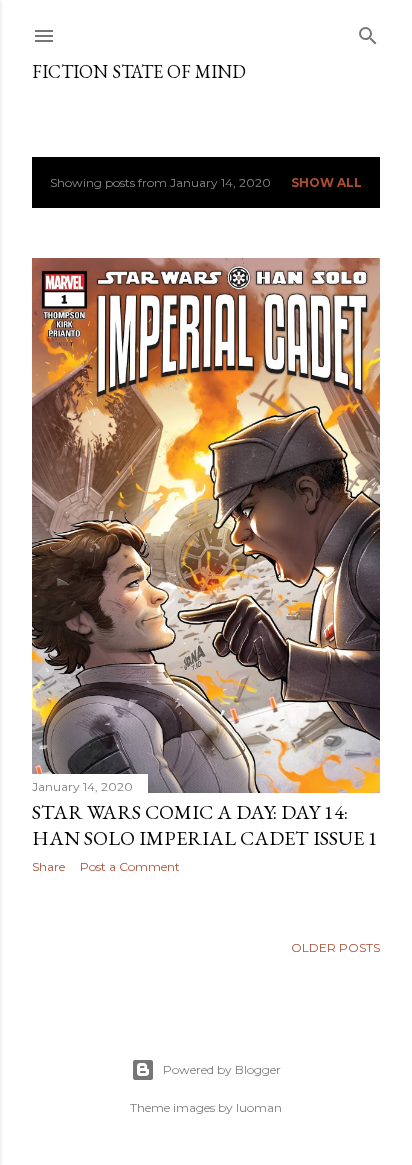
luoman (259, 1107)
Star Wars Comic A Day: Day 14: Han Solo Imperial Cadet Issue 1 (205, 825)
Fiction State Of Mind (139, 71)
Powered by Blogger (222, 1069)
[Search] (368, 31)
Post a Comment (130, 866)
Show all (326, 182)
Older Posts (335, 947)
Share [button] (48, 866)
